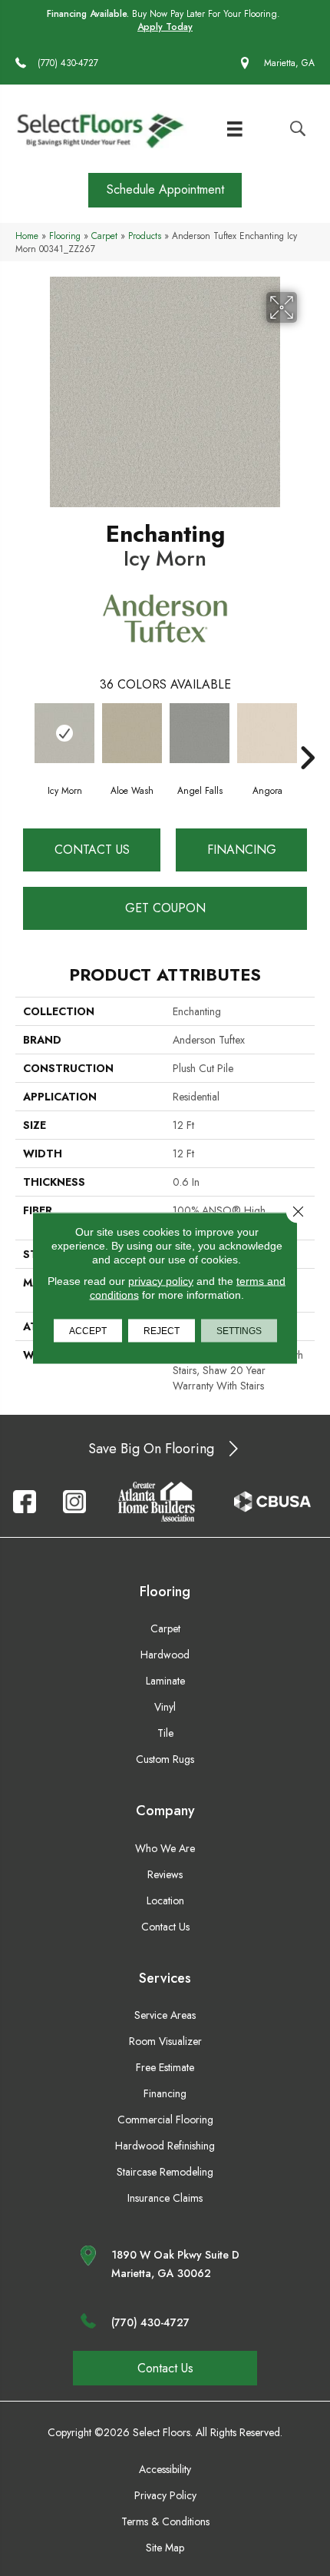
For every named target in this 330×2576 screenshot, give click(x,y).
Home (27, 236)
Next (307, 735)
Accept (88, 1331)
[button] (165, 190)
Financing (242, 850)
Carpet (104, 236)
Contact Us (92, 850)
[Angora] (267, 733)
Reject (162, 1331)
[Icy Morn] (64, 733)
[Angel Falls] (200, 733)
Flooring (65, 236)
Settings (239, 1331)
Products (145, 236)
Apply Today (165, 27)
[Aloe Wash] (132, 733)
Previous (23, 735)
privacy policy (161, 1281)
